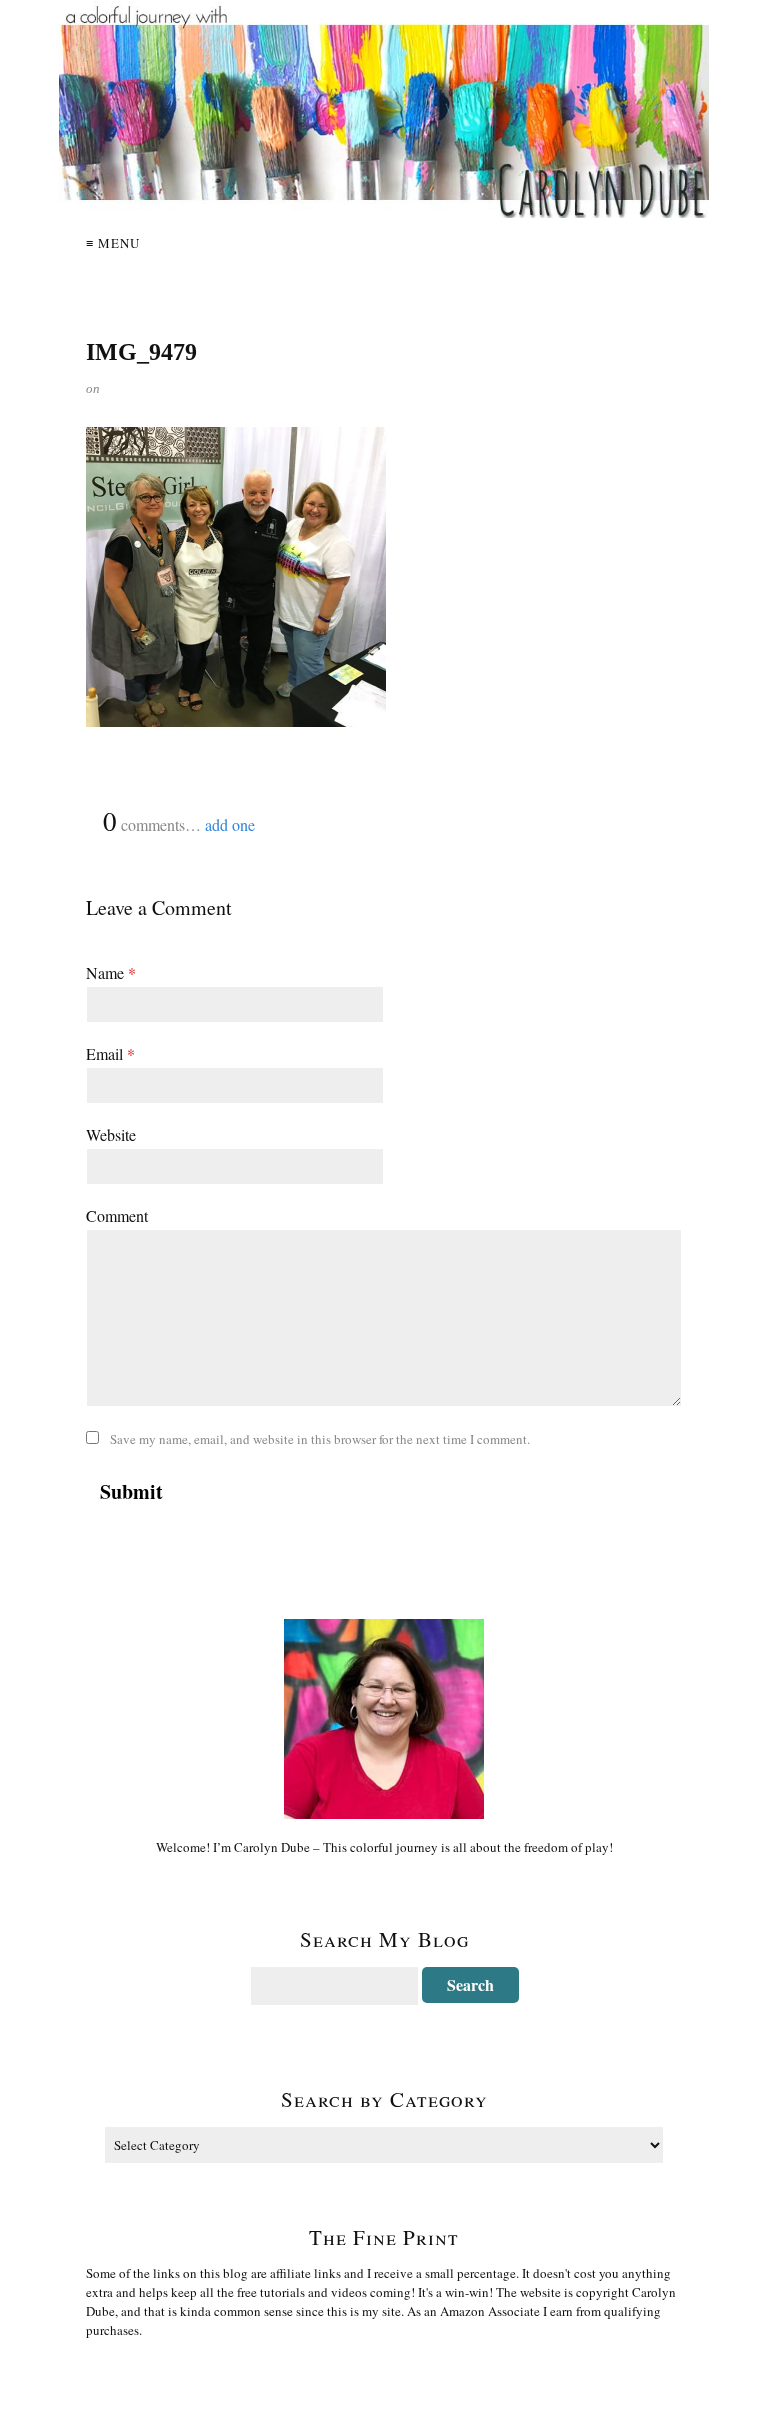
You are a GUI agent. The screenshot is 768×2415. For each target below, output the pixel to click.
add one (230, 824)
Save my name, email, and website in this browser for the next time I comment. (320, 1439)
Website (111, 1134)
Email (110, 1053)
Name (111, 972)
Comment (117, 1215)
